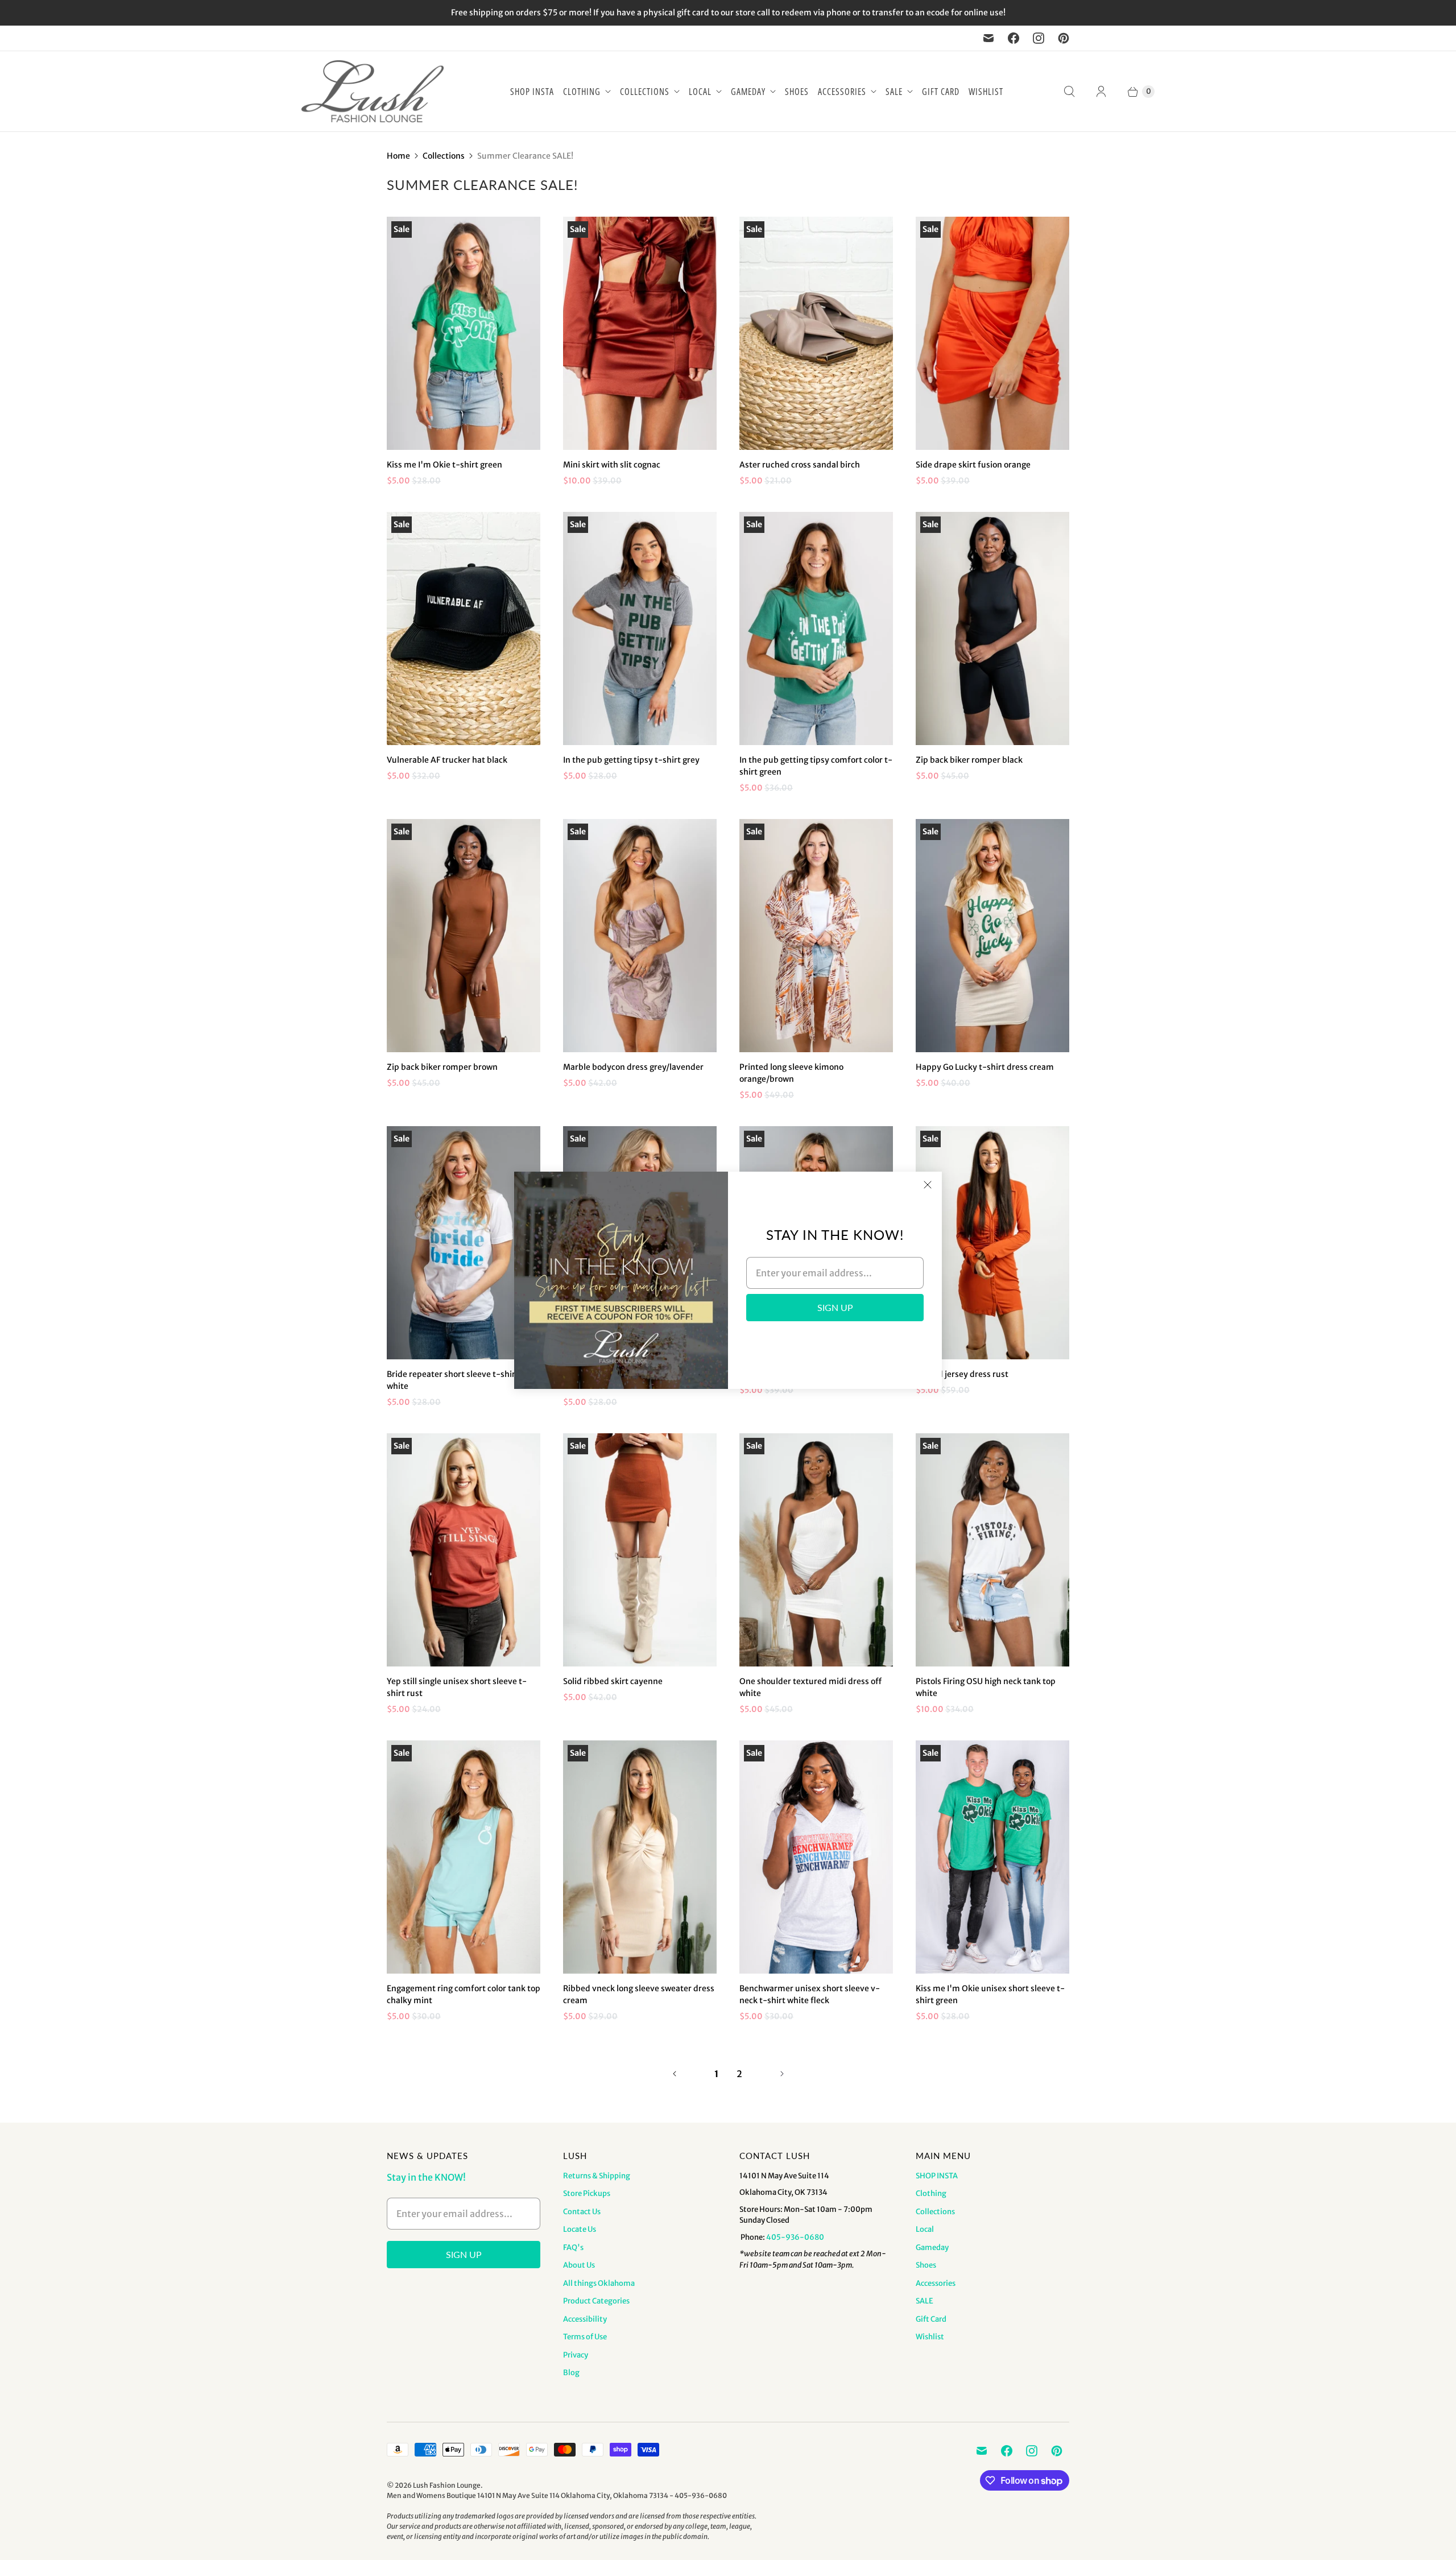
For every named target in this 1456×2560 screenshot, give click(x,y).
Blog (571, 2373)
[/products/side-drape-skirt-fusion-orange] (992, 333)
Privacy (576, 2355)
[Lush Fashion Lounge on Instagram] (1039, 38)
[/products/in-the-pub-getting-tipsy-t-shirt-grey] (640, 628)
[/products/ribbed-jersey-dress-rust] (992, 1243)
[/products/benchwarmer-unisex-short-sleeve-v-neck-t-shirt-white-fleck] (816, 1857)
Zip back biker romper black (969, 760)
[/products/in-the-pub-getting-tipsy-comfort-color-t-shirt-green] (816, 628)
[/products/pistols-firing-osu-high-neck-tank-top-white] (992, 1550)
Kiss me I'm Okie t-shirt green (444, 465)
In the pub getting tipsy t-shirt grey (631, 760)
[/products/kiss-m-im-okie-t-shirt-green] (464, 333)
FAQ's (573, 2247)
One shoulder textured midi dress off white (810, 1687)
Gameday (748, 92)
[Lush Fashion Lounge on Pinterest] (1064, 38)
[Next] (782, 2074)
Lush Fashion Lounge (447, 2485)
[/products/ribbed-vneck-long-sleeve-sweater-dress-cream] (640, 1857)
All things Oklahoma (599, 2283)
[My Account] (1101, 92)
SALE (894, 92)
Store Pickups (587, 2193)
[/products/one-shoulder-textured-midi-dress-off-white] (816, 1550)
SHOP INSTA (532, 92)
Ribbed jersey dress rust (962, 1374)
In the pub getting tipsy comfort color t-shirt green (816, 766)
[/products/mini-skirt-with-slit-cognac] (640, 333)
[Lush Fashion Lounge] (373, 91)
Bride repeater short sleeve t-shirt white (453, 1380)
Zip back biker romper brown (442, 1067)
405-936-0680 (795, 2237)
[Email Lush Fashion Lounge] (988, 38)
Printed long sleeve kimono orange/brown (791, 1073)
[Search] (1069, 92)
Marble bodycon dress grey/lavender (633, 1067)
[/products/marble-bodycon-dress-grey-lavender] (640, 936)
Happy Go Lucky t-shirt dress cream (985, 1067)
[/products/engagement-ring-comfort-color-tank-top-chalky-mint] (464, 1857)
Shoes (797, 92)
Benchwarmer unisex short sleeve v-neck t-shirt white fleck (810, 1994)
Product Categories (596, 2301)
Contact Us (582, 2212)
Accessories (842, 92)
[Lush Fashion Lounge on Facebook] (1014, 38)
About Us (579, 2265)
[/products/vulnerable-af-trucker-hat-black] (464, 628)
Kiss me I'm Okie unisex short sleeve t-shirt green (990, 1994)
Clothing (582, 92)
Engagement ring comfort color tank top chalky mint (464, 1994)
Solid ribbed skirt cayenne (613, 1681)
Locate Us (580, 2229)
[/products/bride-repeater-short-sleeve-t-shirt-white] (464, 1243)
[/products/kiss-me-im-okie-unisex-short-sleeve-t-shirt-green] (992, 1857)
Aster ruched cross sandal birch (800, 465)
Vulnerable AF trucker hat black (447, 760)
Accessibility (585, 2319)
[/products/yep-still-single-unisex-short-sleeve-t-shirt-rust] (464, 1550)
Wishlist (986, 92)
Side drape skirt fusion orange (973, 465)
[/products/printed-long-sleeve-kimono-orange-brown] (816, 936)
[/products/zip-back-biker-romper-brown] (464, 936)
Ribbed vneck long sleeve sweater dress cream (639, 1994)
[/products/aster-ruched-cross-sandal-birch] (816, 333)
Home (398, 156)
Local (700, 92)
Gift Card (941, 92)
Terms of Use (585, 2337)
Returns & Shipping (597, 2176)
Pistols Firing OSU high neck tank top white (986, 1687)
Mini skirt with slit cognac (612, 465)
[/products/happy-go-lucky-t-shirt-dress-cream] (992, 936)
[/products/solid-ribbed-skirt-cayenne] (640, 1550)
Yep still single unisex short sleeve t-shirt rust (457, 1687)
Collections (645, 92)
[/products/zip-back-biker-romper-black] (992, 628)
